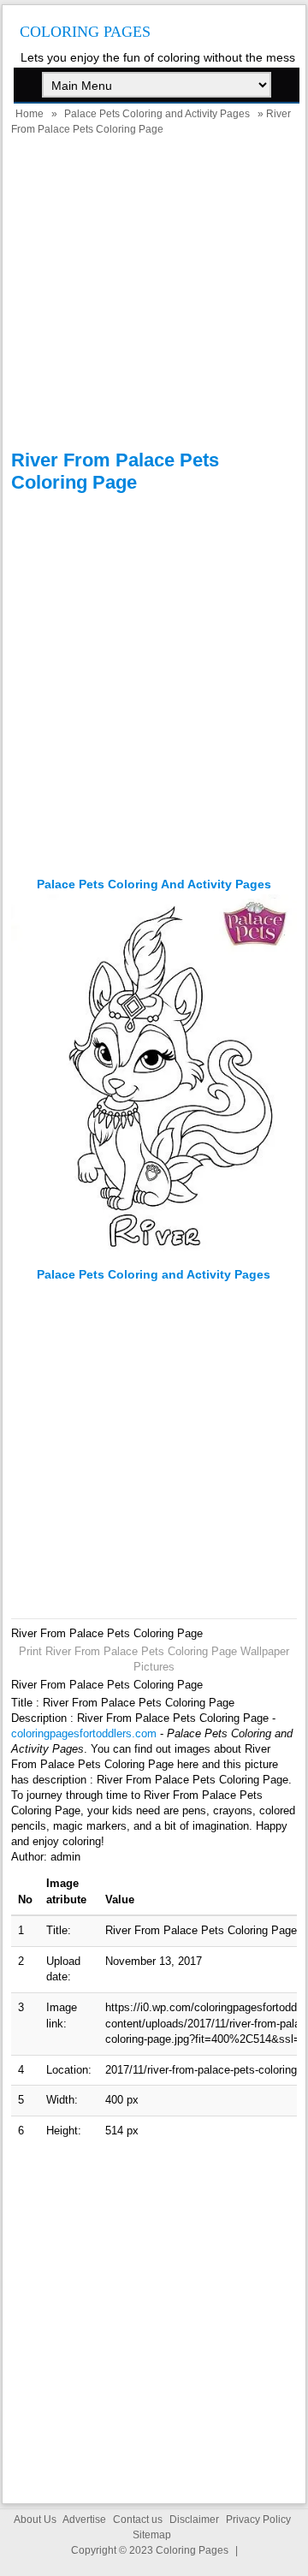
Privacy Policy (258, 2520)
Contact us (138, 2520)
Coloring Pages (85, 32)
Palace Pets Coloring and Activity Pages (157, 114)
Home (30, 114)
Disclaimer (194, 2520)
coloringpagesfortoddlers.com (84, 1733)
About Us (35, 2520)
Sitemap (152, 2535)
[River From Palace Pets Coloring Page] (154, 1259)
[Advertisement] (154, 295)
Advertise (84, 2520)
